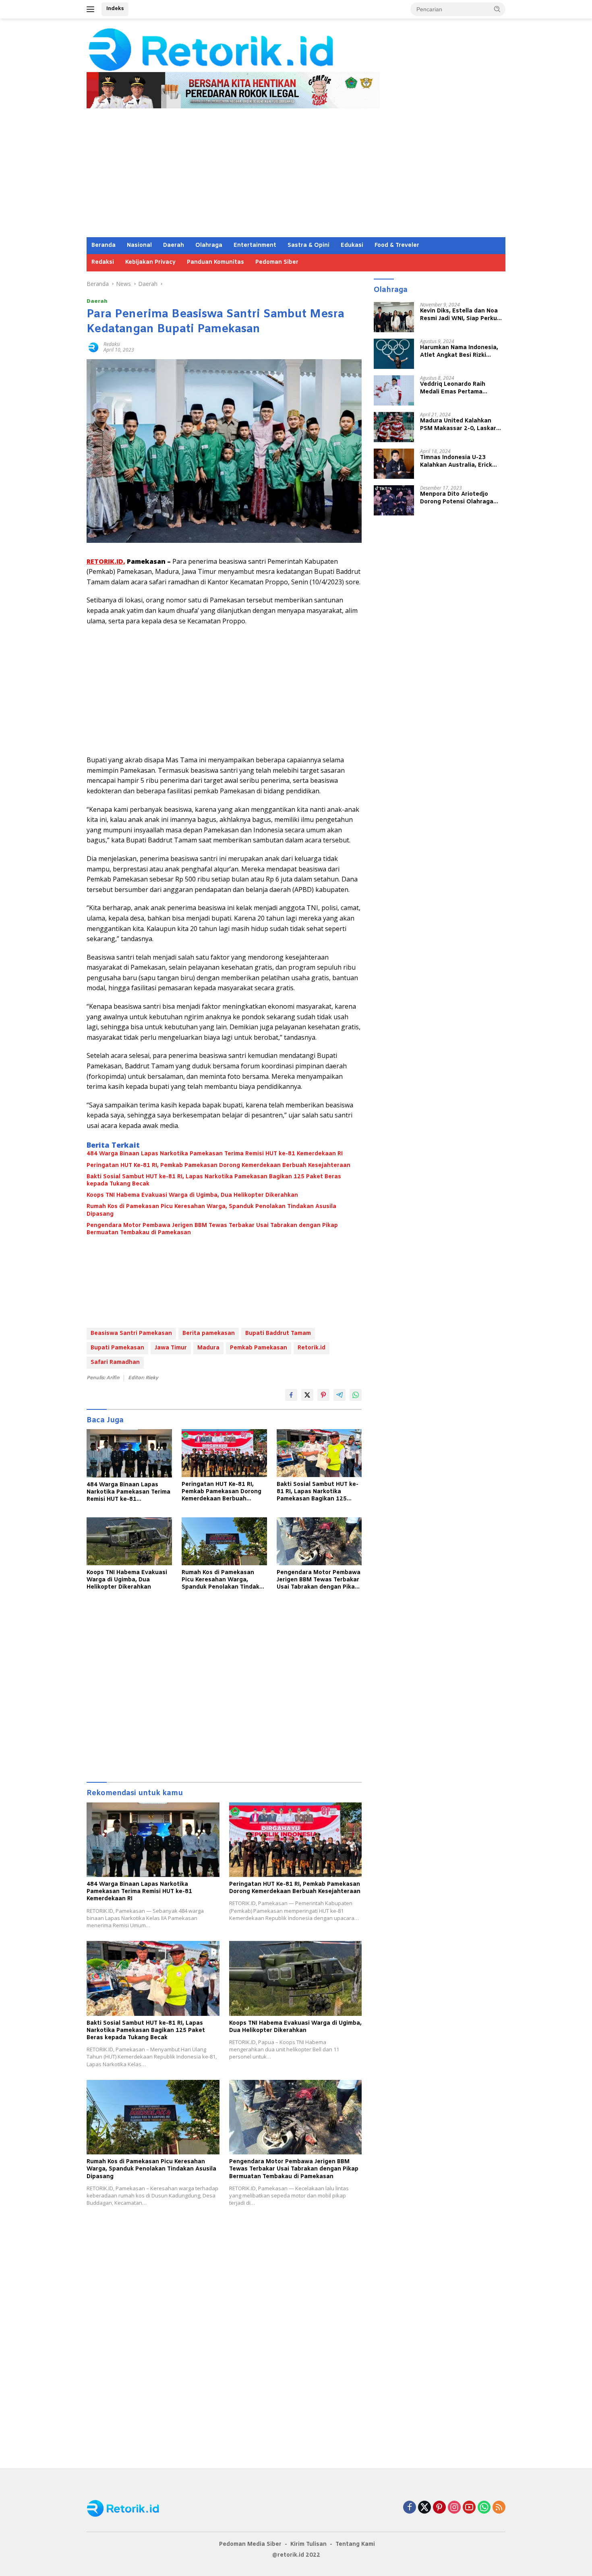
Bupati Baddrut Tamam (278, 1334)
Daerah (174, 245)
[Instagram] (454, 2508)
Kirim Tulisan (308, 2544)
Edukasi (352, 245)
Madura (208, 1348)
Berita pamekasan (209, 1334)
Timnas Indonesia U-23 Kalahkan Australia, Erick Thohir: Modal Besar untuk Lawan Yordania (458, 461)
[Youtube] (469, 2508)
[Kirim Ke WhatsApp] (356, 1395)
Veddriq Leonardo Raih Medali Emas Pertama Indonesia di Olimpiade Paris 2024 (461, 388)
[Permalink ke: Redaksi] (93, 347)
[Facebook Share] (291, 1395)
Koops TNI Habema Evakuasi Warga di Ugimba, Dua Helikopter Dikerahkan (192, 1196)
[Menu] (92, 9)
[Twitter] (424, 2508)
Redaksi (103, 262)
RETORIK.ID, (106, 561)
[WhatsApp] (484, 2508)
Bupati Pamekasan (117, 1348)
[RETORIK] (244, 49)
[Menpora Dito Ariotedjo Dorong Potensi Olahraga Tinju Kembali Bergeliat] (394, 500)
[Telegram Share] (339, 1395)
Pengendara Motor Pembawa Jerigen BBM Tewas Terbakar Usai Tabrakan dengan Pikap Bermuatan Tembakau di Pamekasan (212, 1229)
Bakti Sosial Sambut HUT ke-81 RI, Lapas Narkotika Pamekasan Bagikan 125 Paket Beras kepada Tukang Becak (214, 1181)
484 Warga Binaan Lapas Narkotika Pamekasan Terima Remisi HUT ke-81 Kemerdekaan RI (215, 1154)
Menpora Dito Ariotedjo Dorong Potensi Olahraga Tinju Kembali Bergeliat (457, 498)
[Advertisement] (296, 177)
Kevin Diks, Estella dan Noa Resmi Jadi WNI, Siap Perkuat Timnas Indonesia (462, 315)
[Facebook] (410, 2508)
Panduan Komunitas (215, 262)
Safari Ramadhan (115, 1362)
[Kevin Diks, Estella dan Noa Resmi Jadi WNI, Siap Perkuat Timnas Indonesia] (394, 317)
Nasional (139, 245)
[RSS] (499, 2508)
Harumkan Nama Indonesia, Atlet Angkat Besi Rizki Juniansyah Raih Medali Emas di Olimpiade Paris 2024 (462, 352)
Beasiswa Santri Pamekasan (131, 1334)
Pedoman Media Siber (250, 2544)
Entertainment (255, 245)
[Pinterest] (439, 2508)
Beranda (103, 245)
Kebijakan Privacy (150, 262)
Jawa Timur (171, 1348)
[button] (497, 9)
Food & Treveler (397, 245)
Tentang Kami (355, 2544)
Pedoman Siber (277, 262)
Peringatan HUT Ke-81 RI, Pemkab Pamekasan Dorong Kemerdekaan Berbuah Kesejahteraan (218, 1166)
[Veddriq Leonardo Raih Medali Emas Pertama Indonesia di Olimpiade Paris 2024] (394, 390)
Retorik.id (312, 1348)
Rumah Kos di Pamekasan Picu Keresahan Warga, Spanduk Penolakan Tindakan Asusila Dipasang (211, 1210)
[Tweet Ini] (307, 1395)
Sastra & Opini (308, 245)
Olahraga (209, 245)
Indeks (115, 9)
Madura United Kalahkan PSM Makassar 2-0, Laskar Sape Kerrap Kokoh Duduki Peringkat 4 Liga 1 (458, 425)
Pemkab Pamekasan (259, 1348)
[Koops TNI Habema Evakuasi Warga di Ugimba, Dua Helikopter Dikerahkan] (129, 1541)
